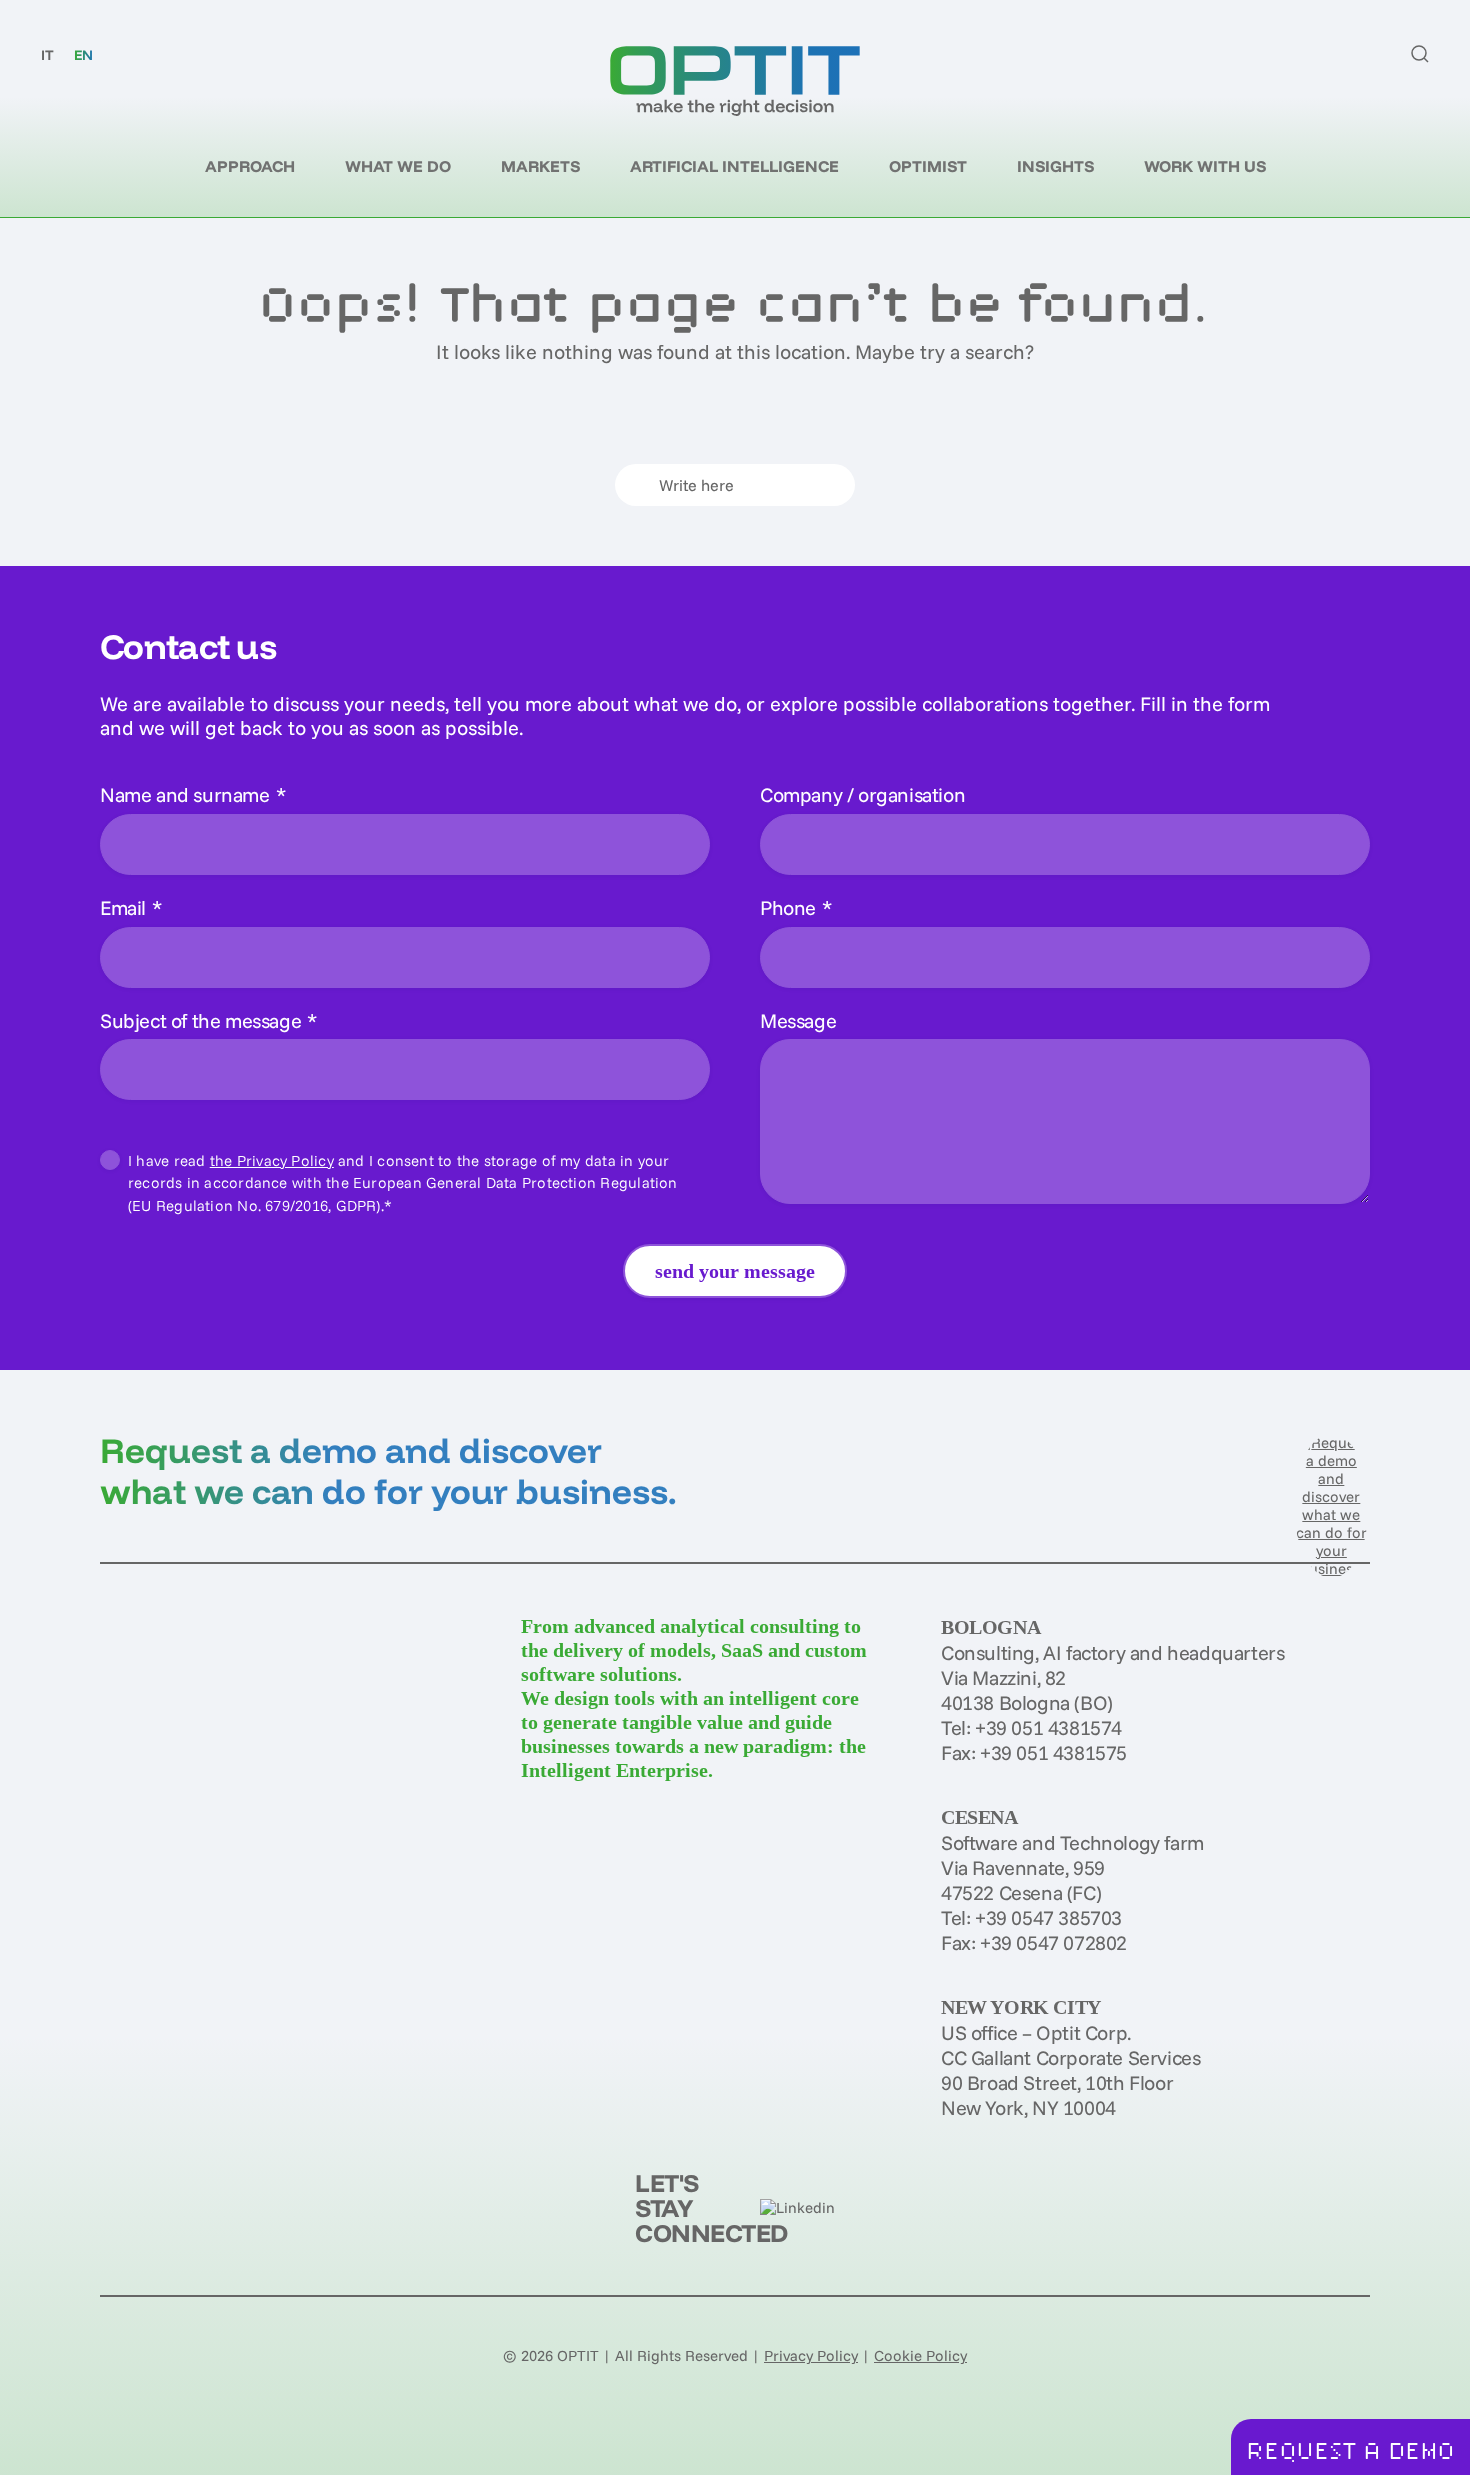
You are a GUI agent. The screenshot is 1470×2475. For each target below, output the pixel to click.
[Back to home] (735, 81)
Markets (540, 166)
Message (798, 1020)
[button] (1420, 54)
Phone (796, 907)
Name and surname (192, 794)
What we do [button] (398, 166)
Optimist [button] (928, 166)
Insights (1055, 166)
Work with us (1205, 166)
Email (131, 907)
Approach (250, 166)
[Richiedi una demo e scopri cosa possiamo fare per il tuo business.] (1331, 1503)
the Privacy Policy (272, 1160)
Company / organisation (862, 794)
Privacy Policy (811, 2355)
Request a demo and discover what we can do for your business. (388, 1470)
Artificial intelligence (734, 166)
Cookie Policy (920, 2355)
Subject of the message (208, 1020)
